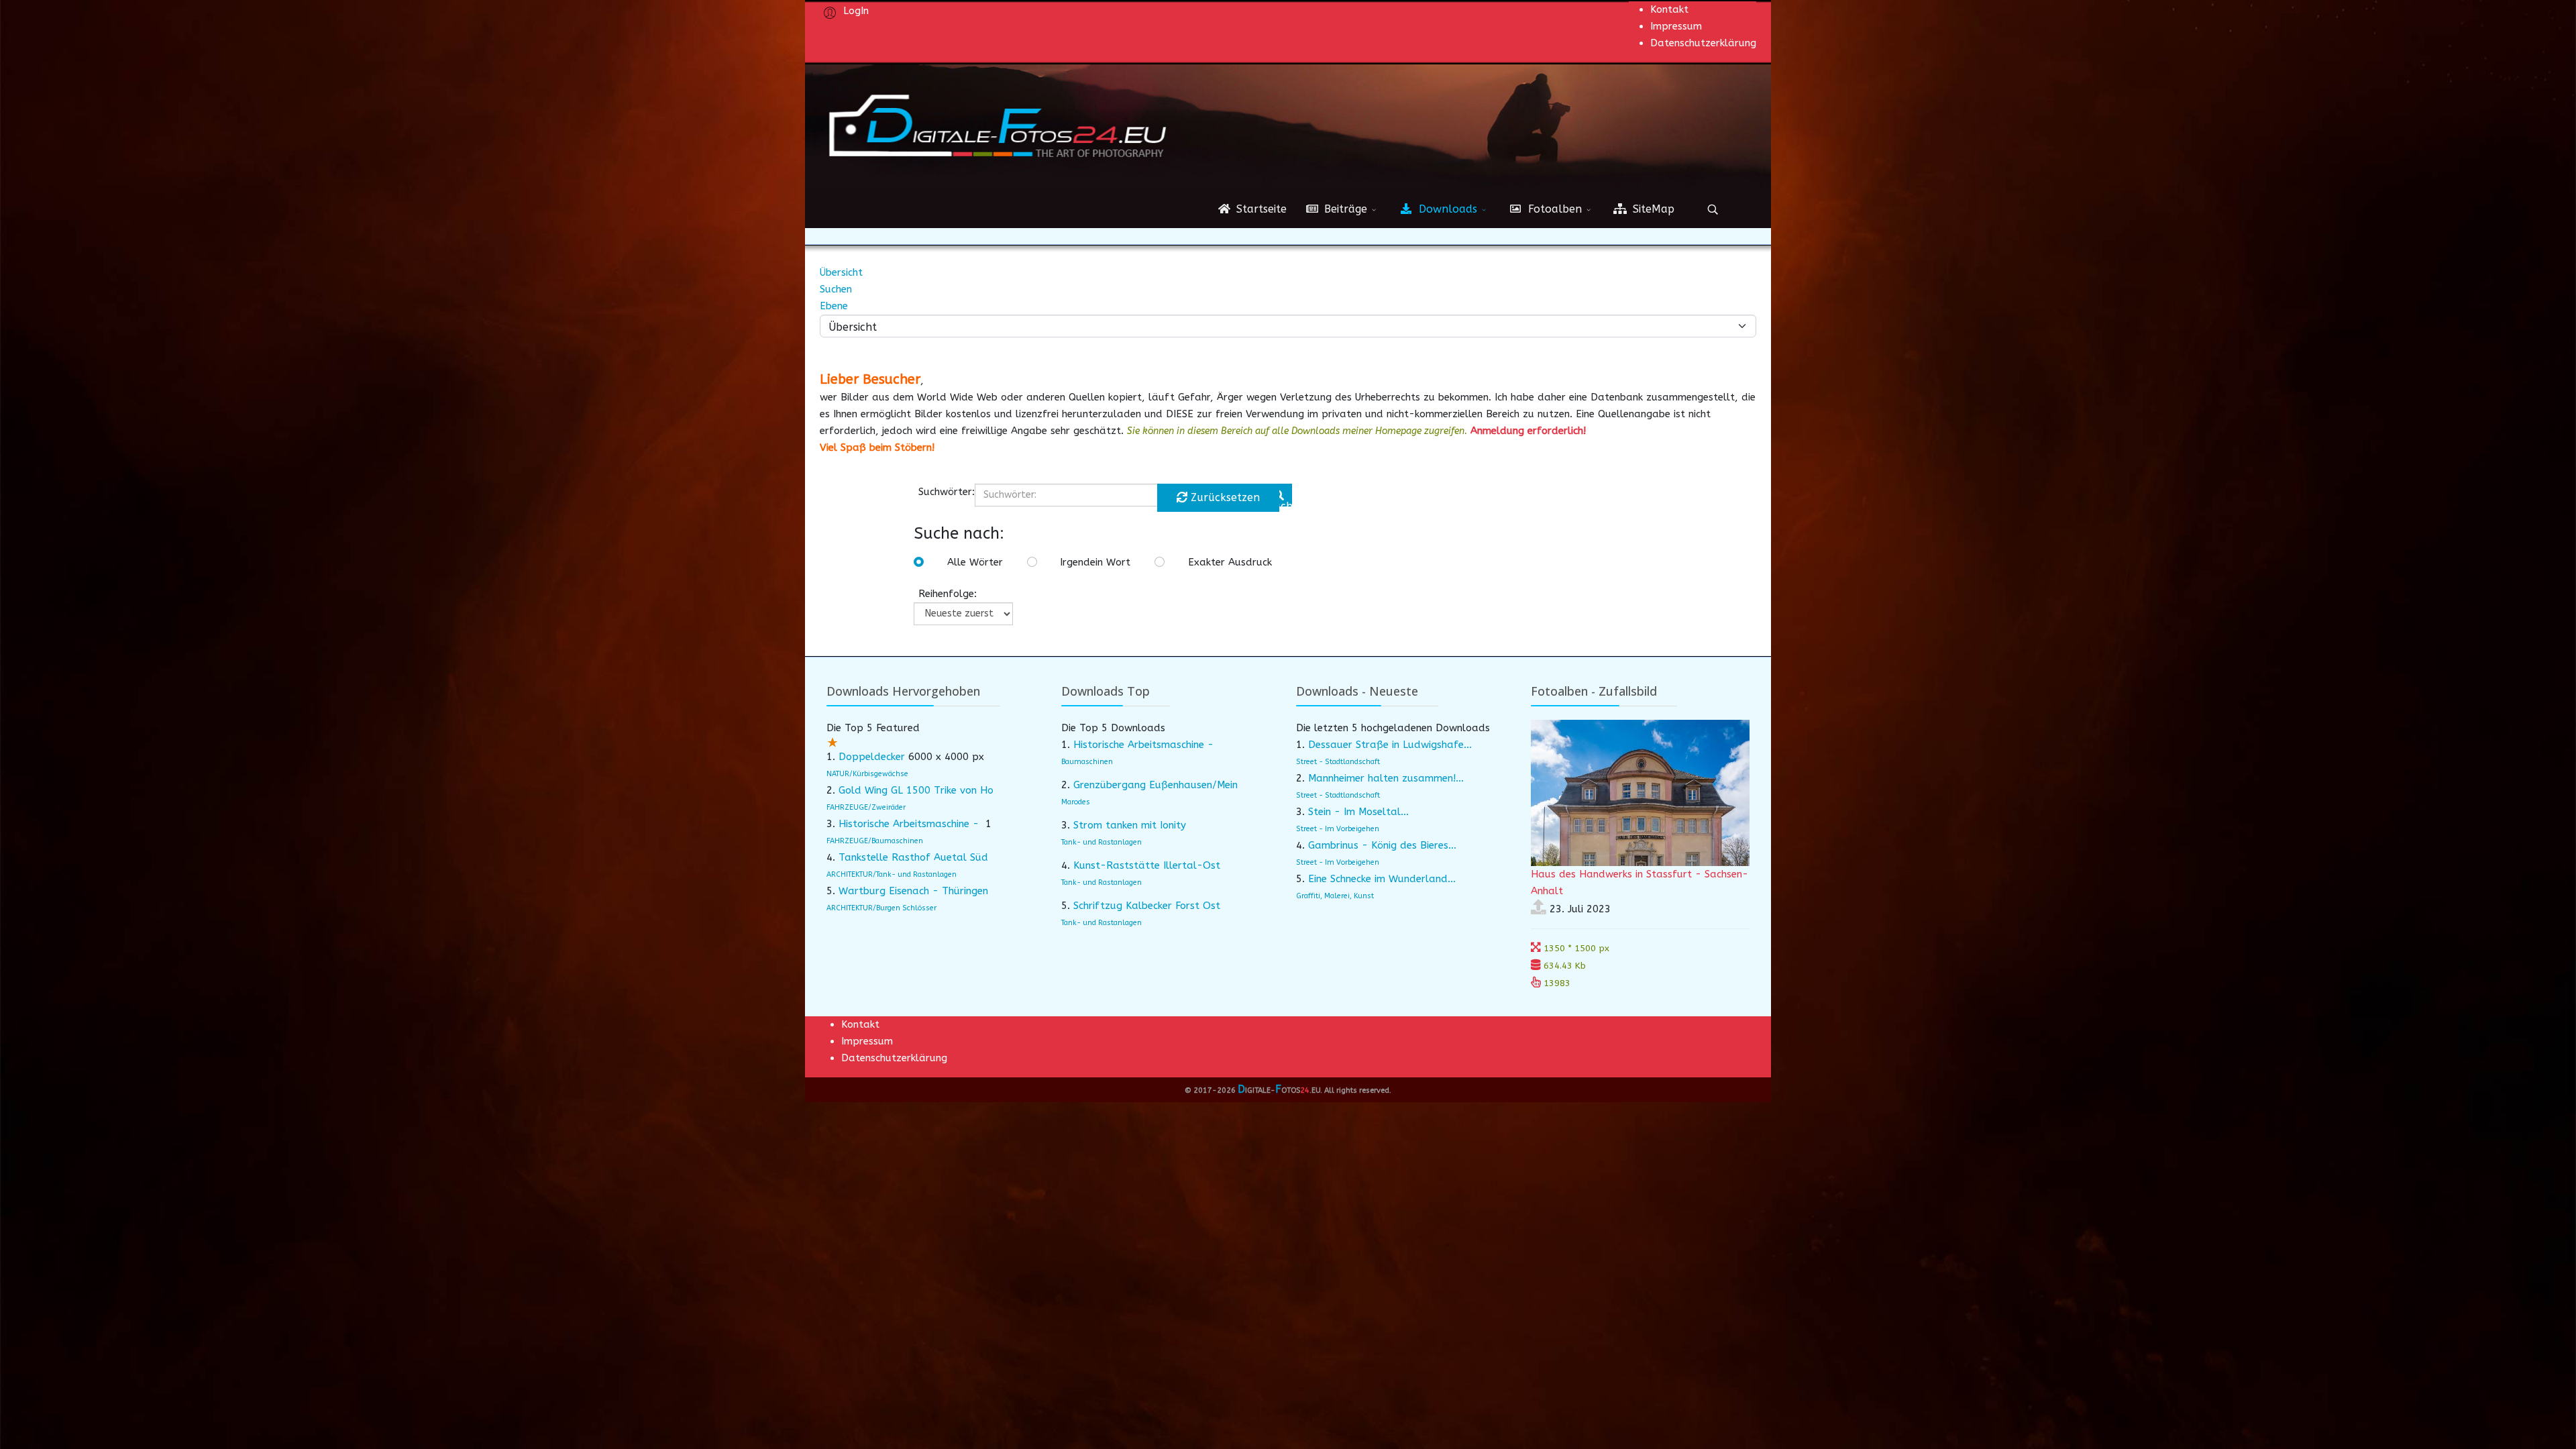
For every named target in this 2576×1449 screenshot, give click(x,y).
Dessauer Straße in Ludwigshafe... (1390, 745)
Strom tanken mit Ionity (1130, 825)
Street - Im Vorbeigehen (1338, 829)
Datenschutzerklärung (1703, 43)
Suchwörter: (947, 492)
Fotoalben (1553, 209)
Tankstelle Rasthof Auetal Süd (913, 857)
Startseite (1260, 209)
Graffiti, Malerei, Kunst (1335, 896)
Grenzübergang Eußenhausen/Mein (1156, 785)
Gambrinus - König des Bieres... (1382, 845)
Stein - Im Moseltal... (1358, 812)
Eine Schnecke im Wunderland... (1382, 879)
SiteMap (1652, 209)
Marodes (1076, 802)
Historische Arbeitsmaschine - (910, 824)
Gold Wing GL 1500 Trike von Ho (916, 790)
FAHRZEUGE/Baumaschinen (875, 841)
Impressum (1676, 26)
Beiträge (1344, 209)
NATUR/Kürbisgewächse (867, 774)
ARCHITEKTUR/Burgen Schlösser (881, 908)
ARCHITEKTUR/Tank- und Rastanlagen (892, 874)
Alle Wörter (975, 562)
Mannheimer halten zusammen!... (1386, 778)
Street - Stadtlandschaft (1338, 762)
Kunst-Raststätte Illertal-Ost (1147, 865)
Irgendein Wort (1095, 562)
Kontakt (1669, 9)
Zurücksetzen (1224, 497)
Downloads (1446, 209)
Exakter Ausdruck (1230, 562)
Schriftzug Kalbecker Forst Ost (1147, 906)
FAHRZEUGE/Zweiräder (866, 807)
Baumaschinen (1087, 762)
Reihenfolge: (948, 594)
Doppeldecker (872, 757)
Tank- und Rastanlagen (1102, 842)
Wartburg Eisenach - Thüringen (913, 891)
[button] (844, 10)
